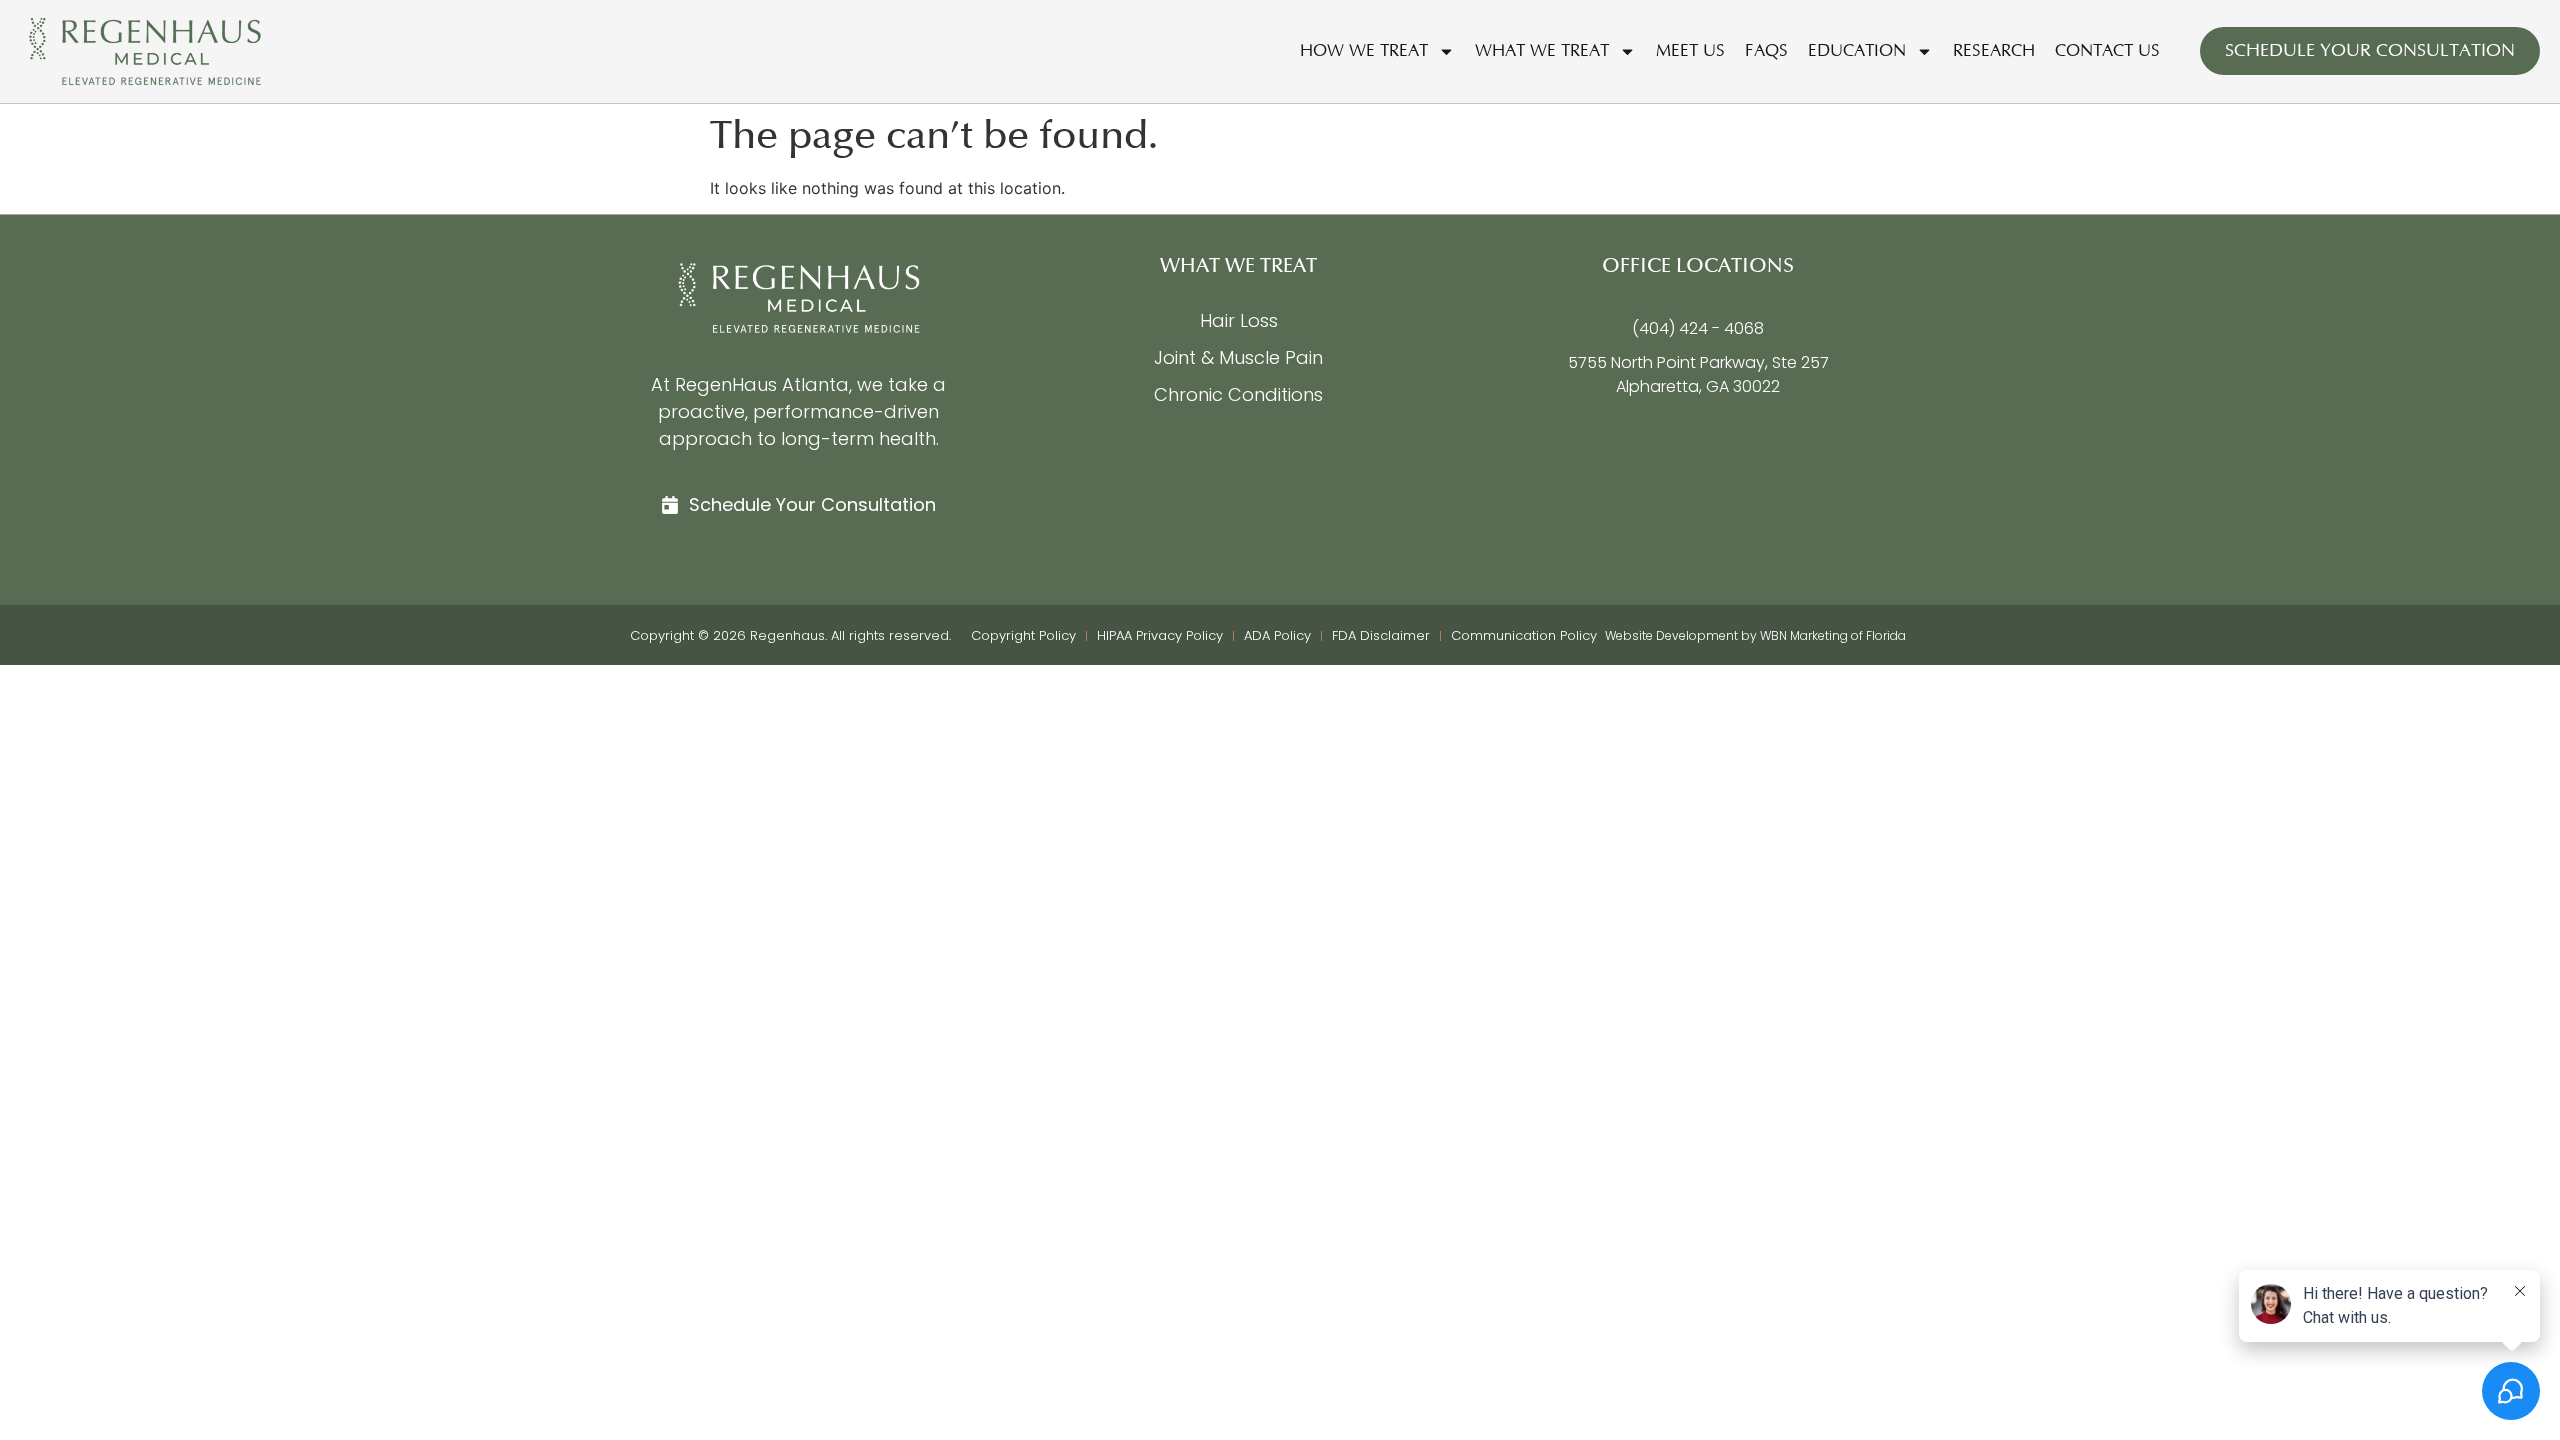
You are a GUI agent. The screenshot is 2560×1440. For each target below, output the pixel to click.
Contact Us (2107, 51)
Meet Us (1690, 51)
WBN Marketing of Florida (1833, 635)
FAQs (1766, 51)
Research (1994, 51)
